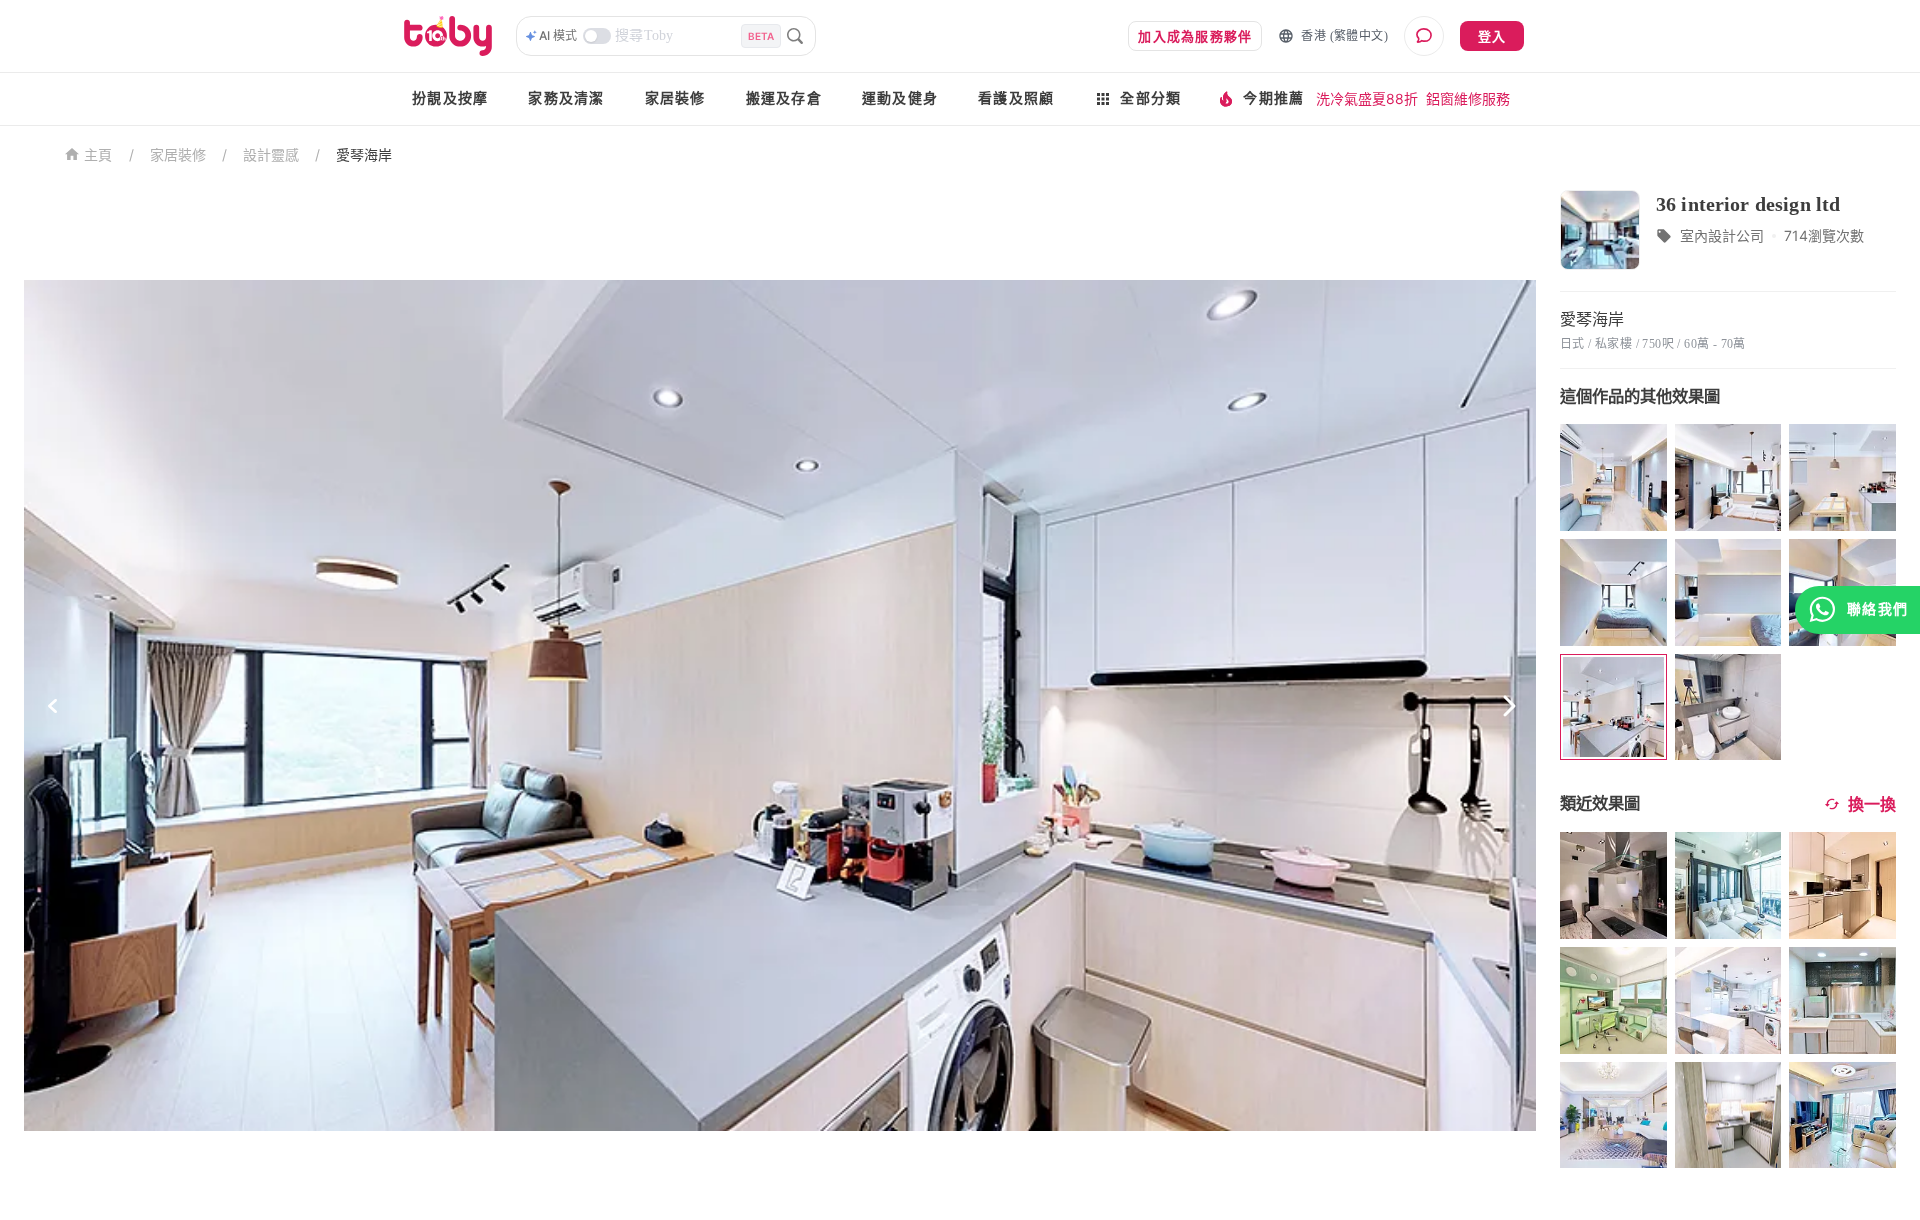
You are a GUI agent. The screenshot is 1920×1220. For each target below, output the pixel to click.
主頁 (98, 155)
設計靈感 (271, 154)
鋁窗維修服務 (1468, 98)
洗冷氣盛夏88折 (1367, 98)
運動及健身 (900, 98)
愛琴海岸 (364, 154)
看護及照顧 (1016, 98)
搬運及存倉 (784, 98)
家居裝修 (675, 98)
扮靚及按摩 (450, 98)
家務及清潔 (566, 98)
